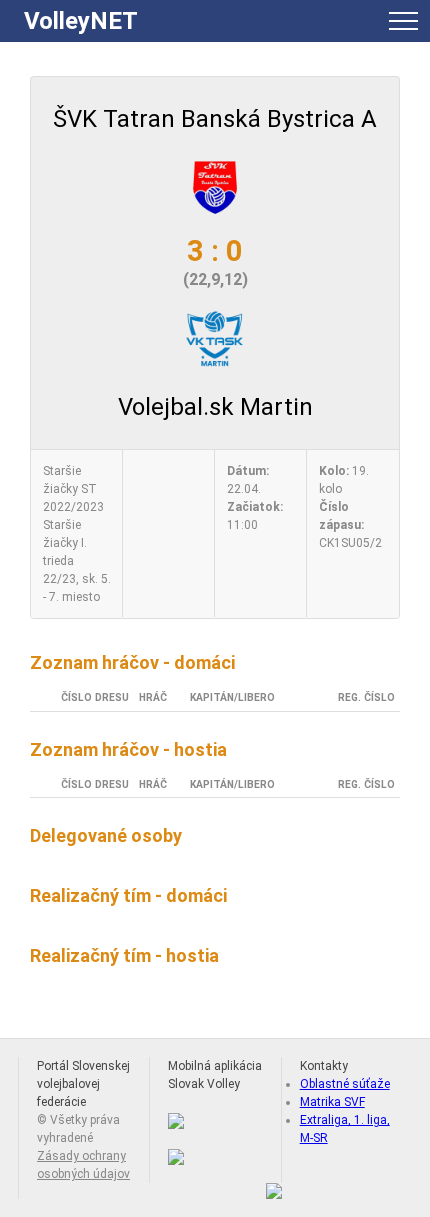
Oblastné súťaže (345, 1084)
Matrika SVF (332, 1102)
